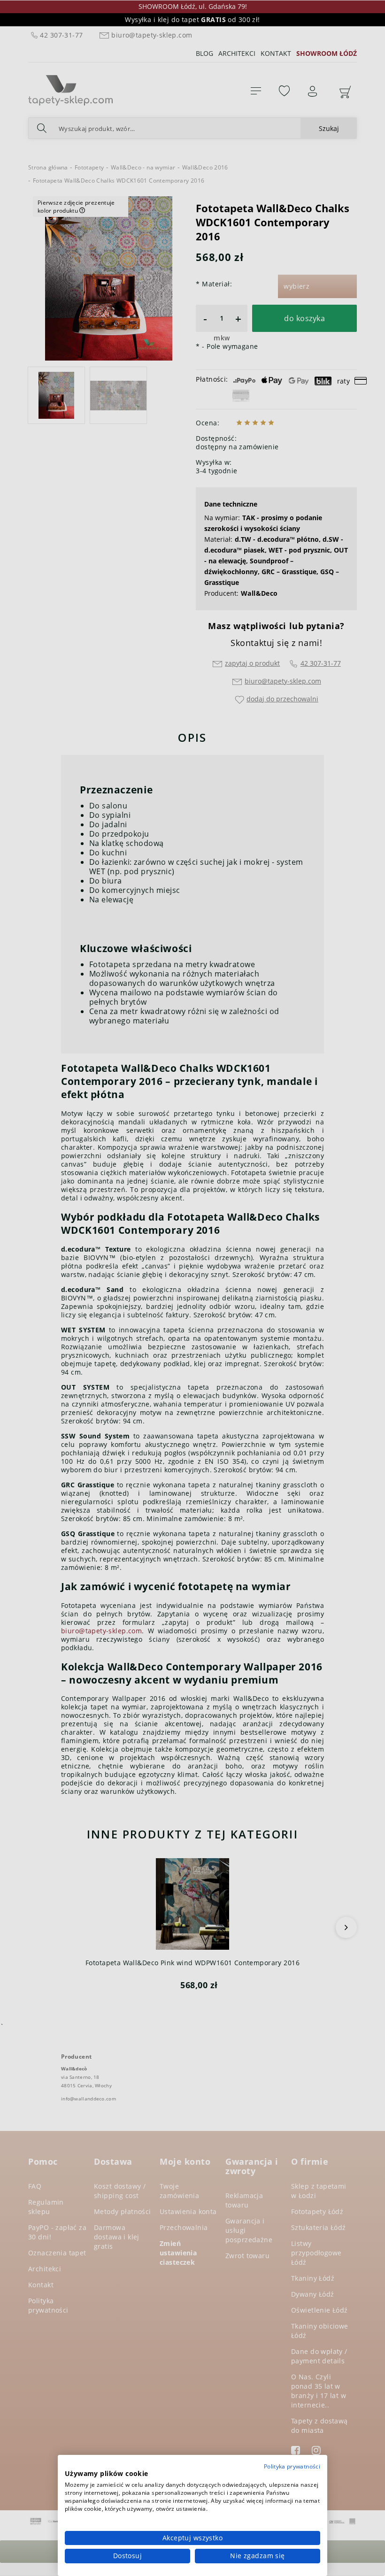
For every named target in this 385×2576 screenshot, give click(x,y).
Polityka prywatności (292, 2466)
